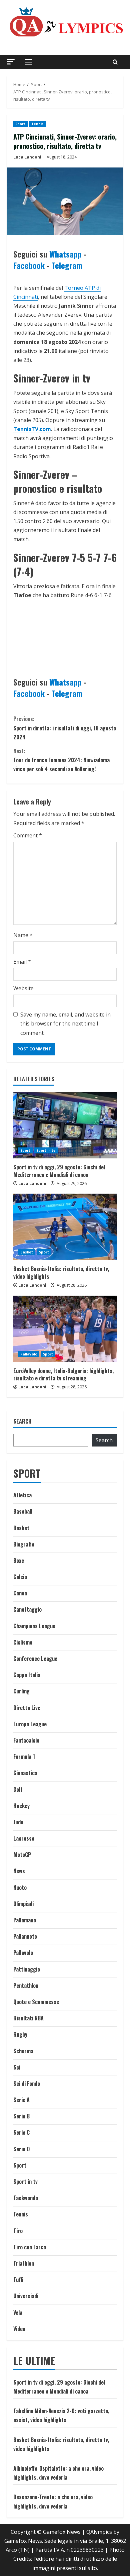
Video (19, 2329)
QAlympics (99, 2532)
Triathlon (24, 2263)
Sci (17, 2067)
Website (23, 988)
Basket (27, 1252)
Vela (18, 2312)
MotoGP (22, 1855)
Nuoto (20, 1887)
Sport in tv (46, 1150)
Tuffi (18, 2280)
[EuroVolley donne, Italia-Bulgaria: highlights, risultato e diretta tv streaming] (65, 1329)
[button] (11, 62)
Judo (18, 1822)
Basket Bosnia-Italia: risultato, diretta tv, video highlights (61, 1272)
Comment (28, 835)
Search (22, 1421)
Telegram (67, 265)
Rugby (20, 2034)
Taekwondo (26, 2198)
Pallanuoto (25, 1936)
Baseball (23, 1511)
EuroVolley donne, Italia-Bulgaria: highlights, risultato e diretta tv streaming (63, 1374)
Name (23, 935)
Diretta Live (27, 1708)
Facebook (29, 265)
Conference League (35, 1659)
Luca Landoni (27, 157)
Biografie (24, 1544)
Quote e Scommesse (36, 2002)
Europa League (30, 1724)
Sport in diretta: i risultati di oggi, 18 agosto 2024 (65, 728)
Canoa (20, 1593)
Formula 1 (24, 1757)
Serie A (21, 2100)
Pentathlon (26, 1986)
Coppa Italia (27, 1675)
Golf (18, 1789)
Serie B (21, 2116)
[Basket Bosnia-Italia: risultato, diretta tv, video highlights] (65, 1227)
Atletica (22, 1495)
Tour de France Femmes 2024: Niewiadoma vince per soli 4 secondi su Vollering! (61, 760)
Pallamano (25, 1920)
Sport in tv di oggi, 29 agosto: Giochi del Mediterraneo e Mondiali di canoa (59, 1171)
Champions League (34, 1626)
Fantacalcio (26, 1740)
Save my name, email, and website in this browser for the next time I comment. (65, 1023)
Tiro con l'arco (30, 2247)
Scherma (23, 2051)
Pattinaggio (27, 1969)
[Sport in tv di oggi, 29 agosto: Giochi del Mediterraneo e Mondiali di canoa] (65, 1125)
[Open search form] (115, 62)
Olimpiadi (23, 1904)
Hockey (21, 1806)
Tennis (38, 124)
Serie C (21, 2132)
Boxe (19, 1560)
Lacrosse (24, 1838)
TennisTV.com (32, 429)
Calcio (20, 1577)
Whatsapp (65, 254)
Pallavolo (29, 1354)
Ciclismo (23, 1642)
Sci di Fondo (27, 2084)
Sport (20, 124)
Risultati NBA (28, 2018)
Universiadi (26, 2296)
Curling (21, 1691)
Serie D (21, 2149)
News (19, 1871)
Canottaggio (27, 1609)
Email (22, 962)
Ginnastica (25, 1773)
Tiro (18, 2231)
